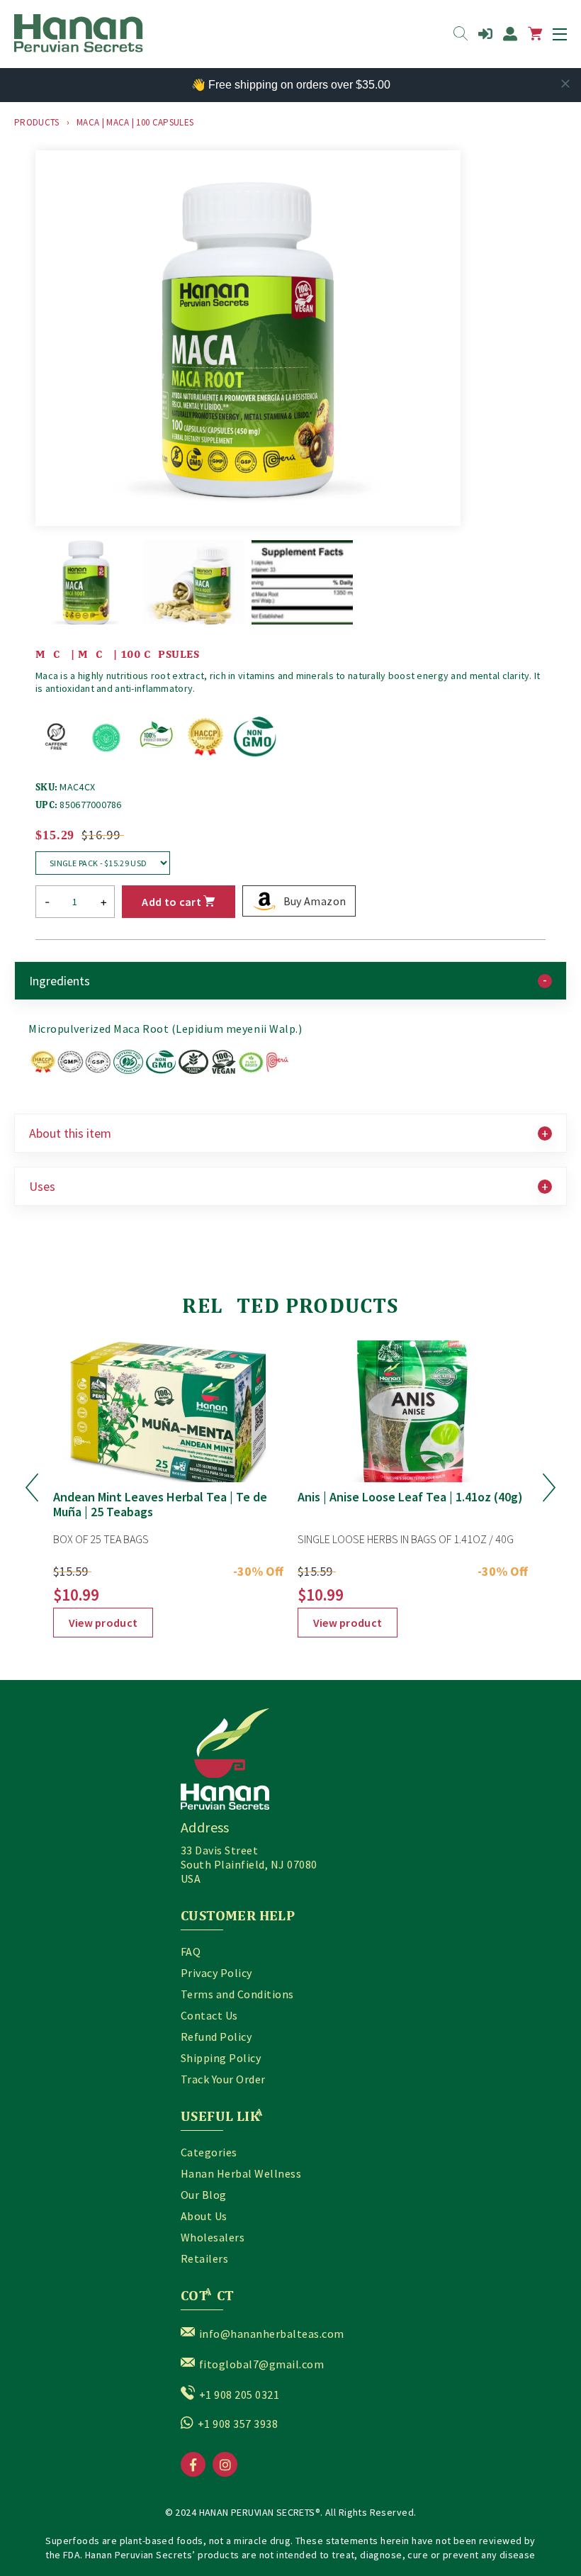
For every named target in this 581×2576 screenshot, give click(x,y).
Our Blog (204, 2195)
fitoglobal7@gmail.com (261, 2364)
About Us (204, 2216)
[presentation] (32, 1489)
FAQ (191, 1951)
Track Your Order (223, 2079)
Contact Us (209, 2015)
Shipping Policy (221, 2058)
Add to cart (173, 902)
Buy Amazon (315, 901)
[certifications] (159, 1071)
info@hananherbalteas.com (272, 2334)
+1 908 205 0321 (239, 2395)
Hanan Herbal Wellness (241, 2173)
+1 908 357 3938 (238, 2424)
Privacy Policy (216, 1973)
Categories (209, 2152)
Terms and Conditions (237, 1994)
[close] (565, 84)
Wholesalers (213, 2237)
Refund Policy (216, 2037)
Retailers (204, 2258)
